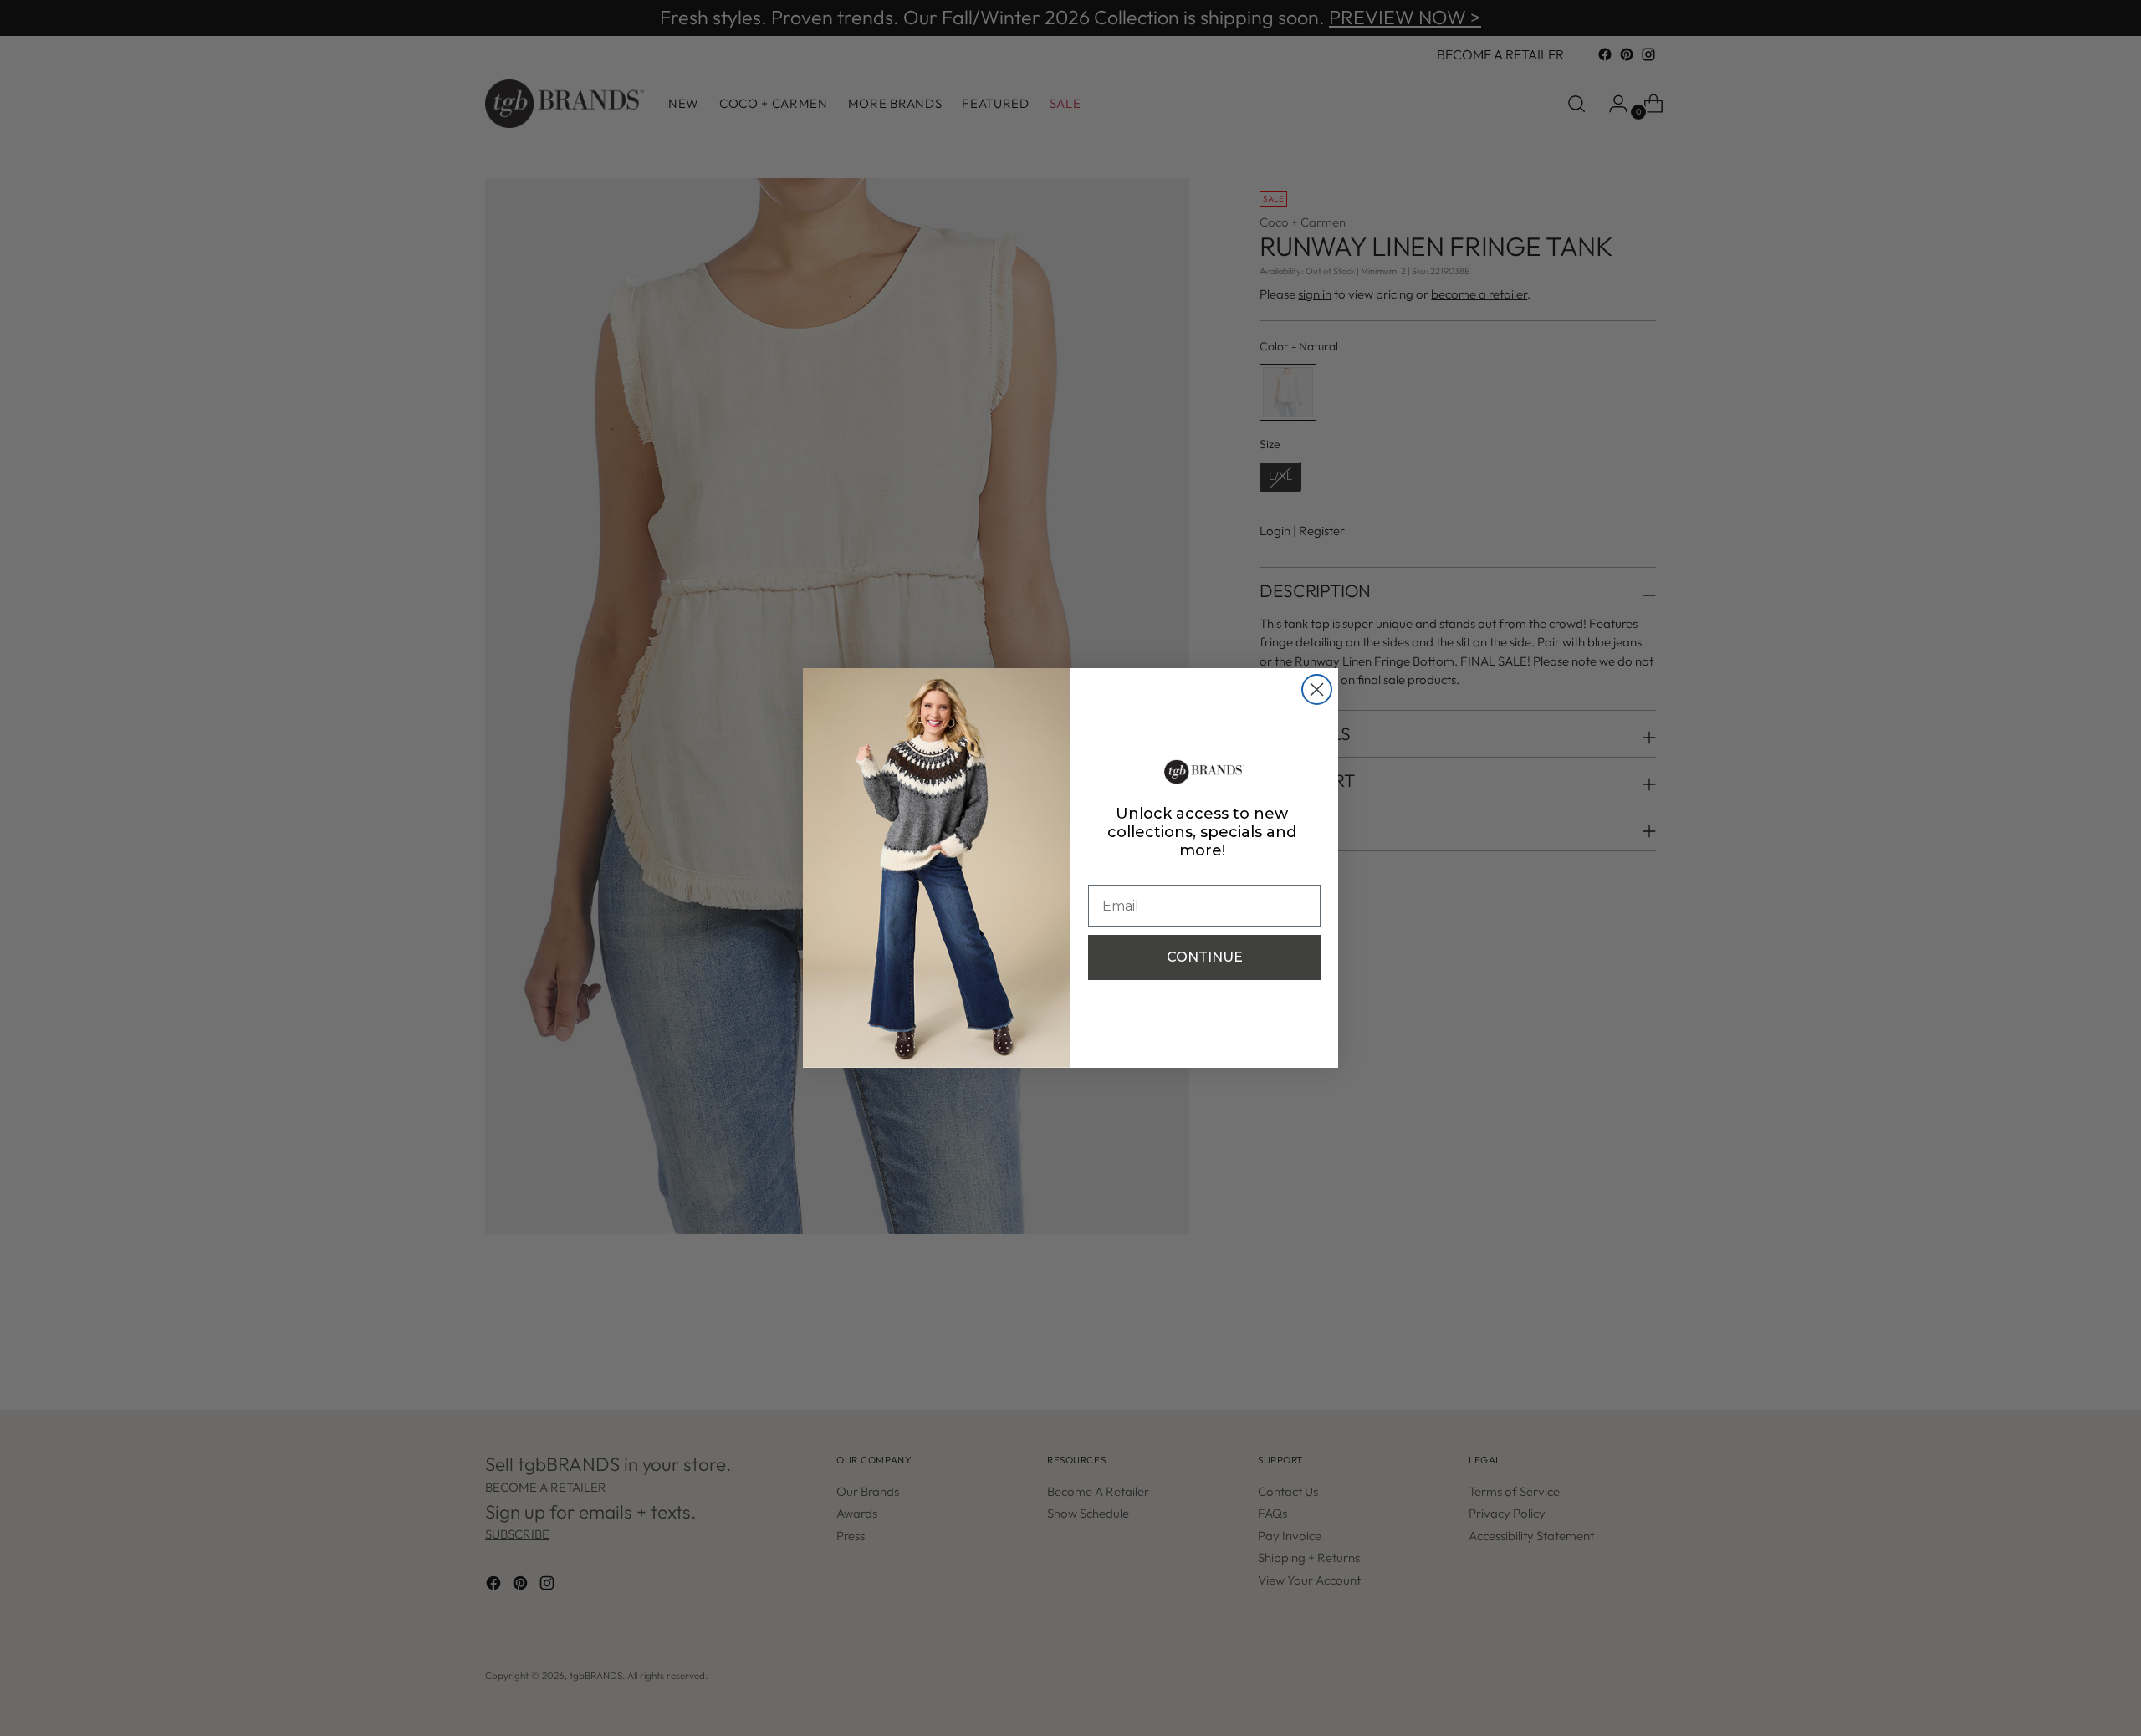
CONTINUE (1205, 957)
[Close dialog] (1317, 689)
